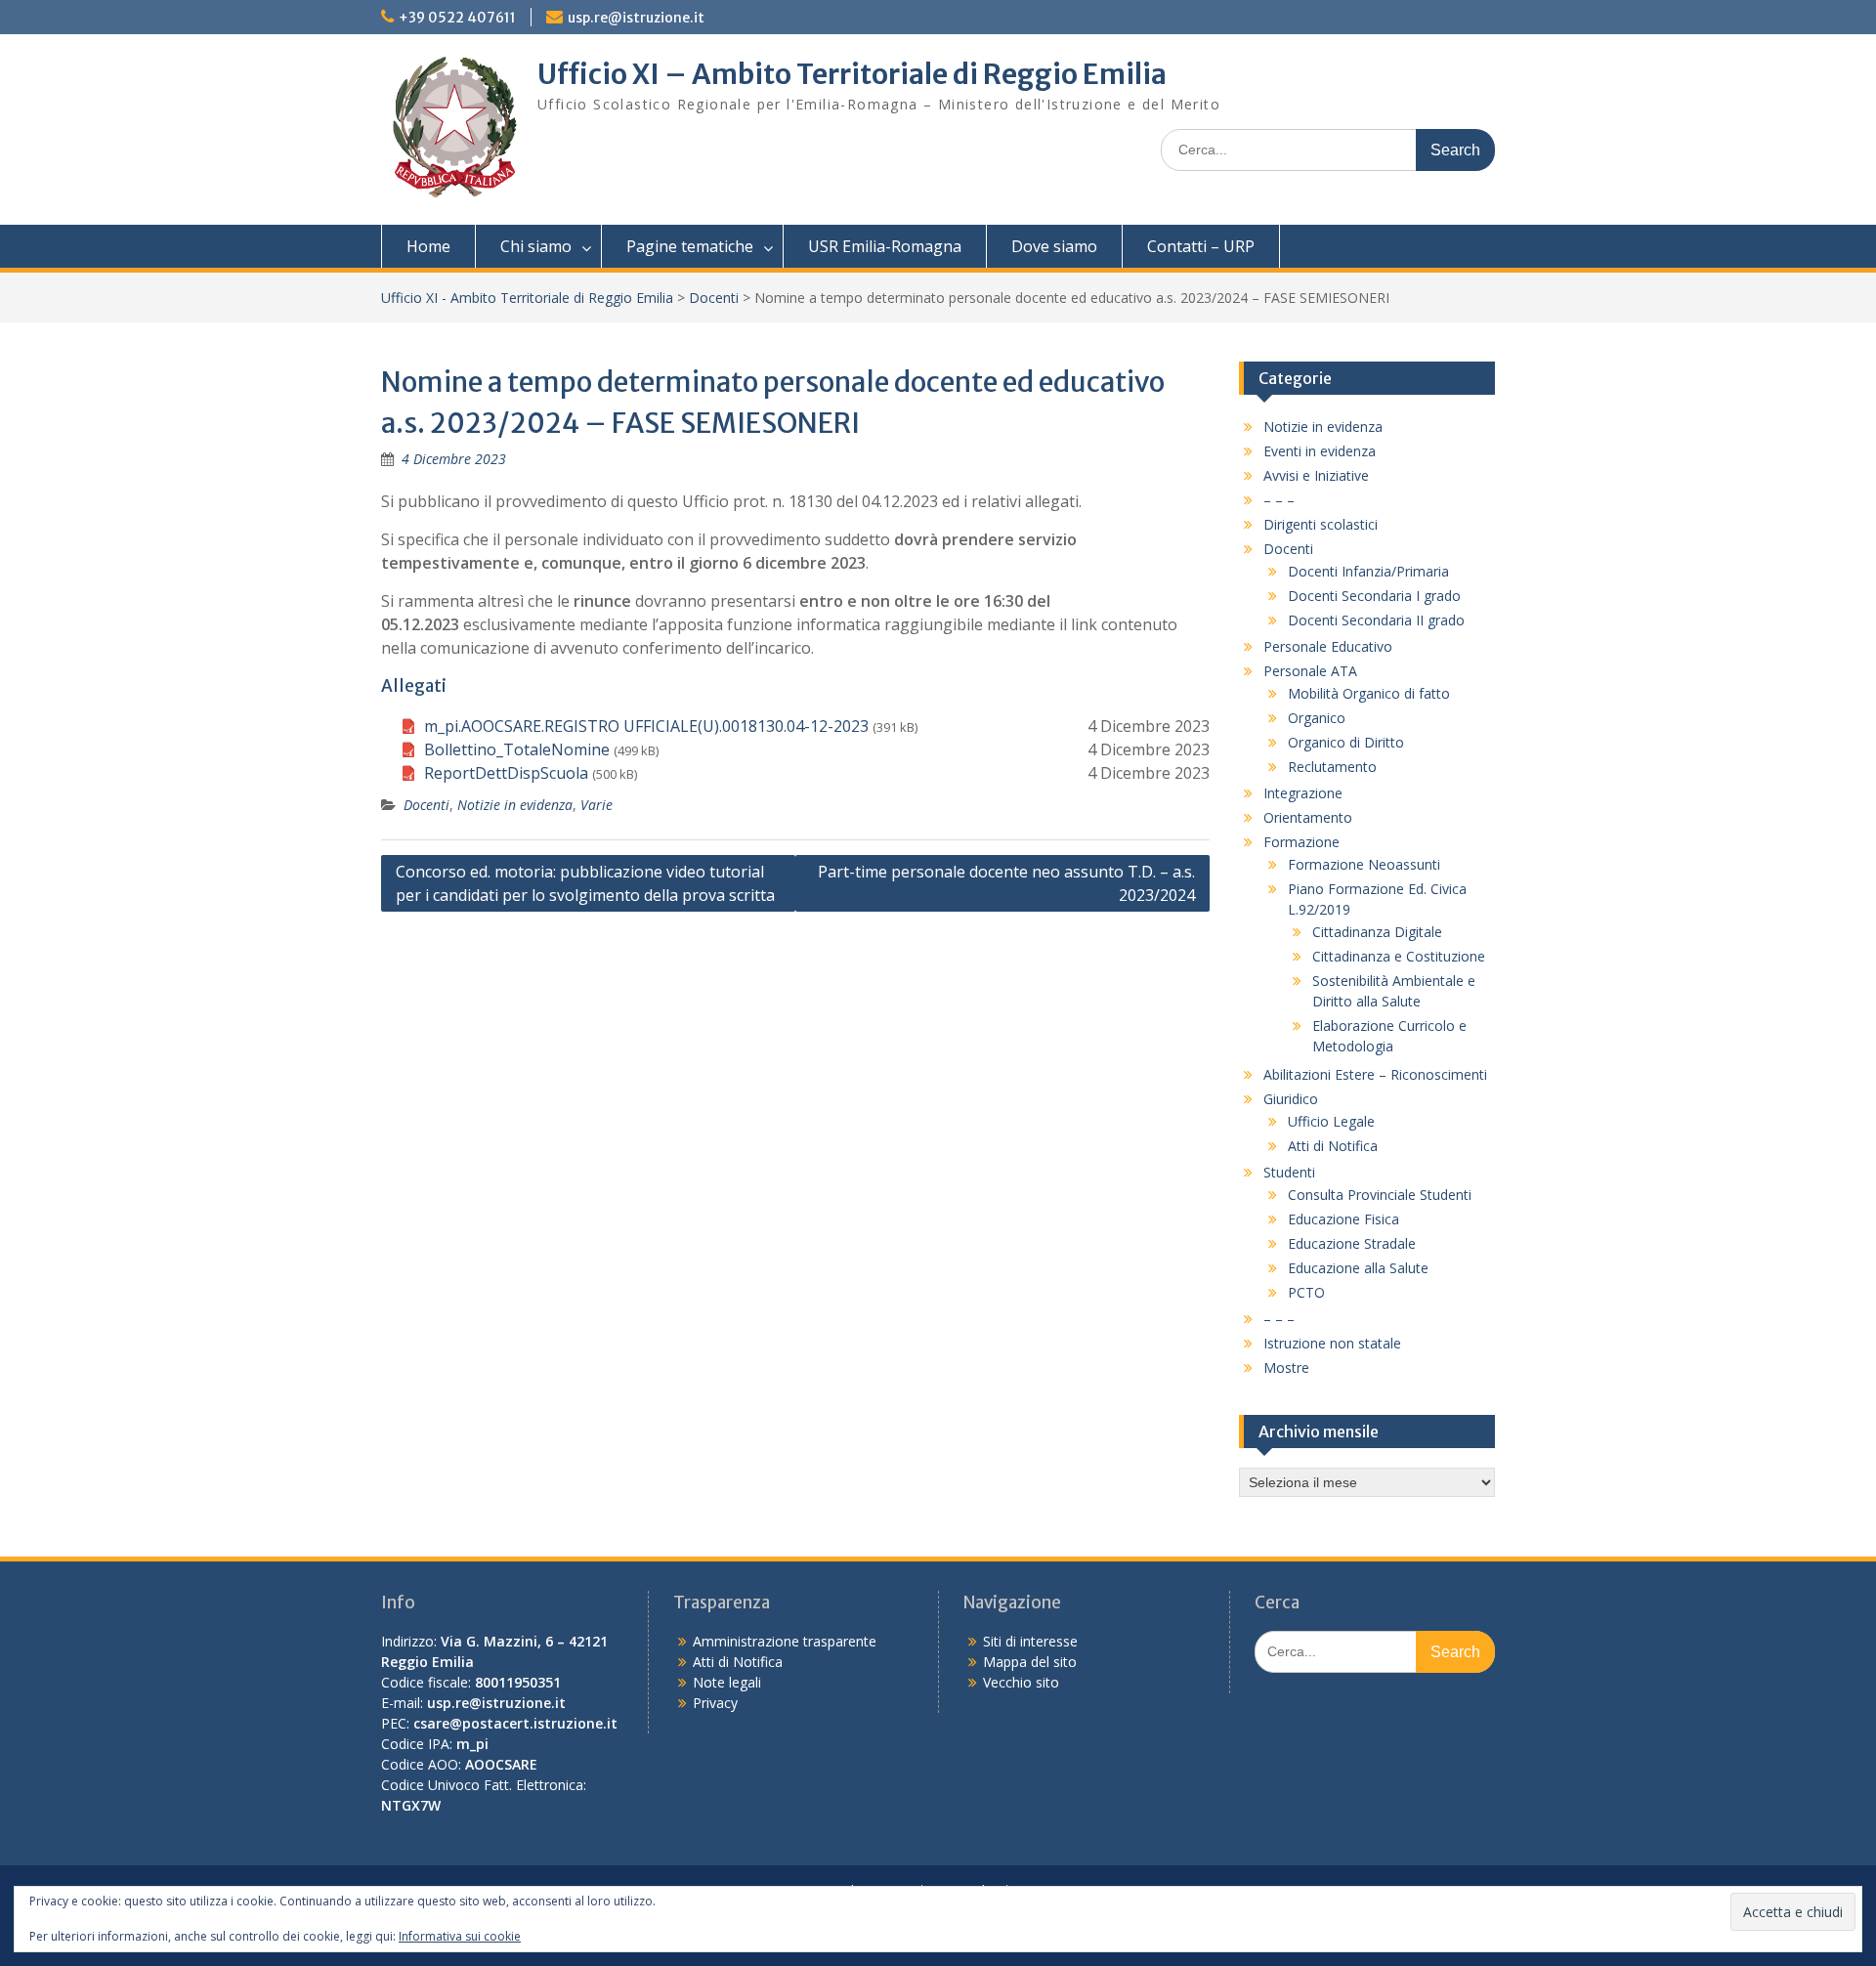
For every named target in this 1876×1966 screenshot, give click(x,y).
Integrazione (1303, 793)
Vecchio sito (1021, 1682)
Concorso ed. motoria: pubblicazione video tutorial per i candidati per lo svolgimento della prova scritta (585, 883)
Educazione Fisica (1343, 1219)
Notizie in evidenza (515, 805)
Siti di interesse (1030, 1641)
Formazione (1301, 842)
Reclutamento (1332, 767)
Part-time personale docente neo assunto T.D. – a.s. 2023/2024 (1006, 883)
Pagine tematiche (690, 246)
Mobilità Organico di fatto (1369, 693)
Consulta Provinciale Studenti (1380, 1195)
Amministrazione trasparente (785, 1641)
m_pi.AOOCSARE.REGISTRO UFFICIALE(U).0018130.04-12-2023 (646, 726)
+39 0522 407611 (457, 18)
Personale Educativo (1328, 646)
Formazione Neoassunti (1364, 864)
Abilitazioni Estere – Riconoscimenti (1375, 1074)
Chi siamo (536, 246)
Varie (597, 805)
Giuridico (1291, 1099)
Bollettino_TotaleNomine (517, 749)
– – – (1279, 500)
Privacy (715, 1703)
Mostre (1286, 1368)
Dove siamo (1054, 246)
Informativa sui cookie (460, 1936)
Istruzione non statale (1332, 1343)
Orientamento (1308, 817)
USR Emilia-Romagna (885, 246)
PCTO (1306, 1292)
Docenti (714, 298)
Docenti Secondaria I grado (1374, 596)
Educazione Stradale (1352, 1243)
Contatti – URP (1201, 246)
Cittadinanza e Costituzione (1399, 956)
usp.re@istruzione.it (636, 18)
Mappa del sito (1030, 1662)
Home (428, 246)
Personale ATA (1310, 671)
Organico (1317, 718)
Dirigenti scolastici (1321, 524)
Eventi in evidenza (1320, 451)
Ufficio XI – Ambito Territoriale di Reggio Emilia (852, 74)
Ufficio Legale (1331, 1121)
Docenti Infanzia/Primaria (1368, 571)
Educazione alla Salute (1358, 1268)
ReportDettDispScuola (506, 773)
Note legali (727, 1682)
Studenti (1289, 1172)
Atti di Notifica (1333, 1146)
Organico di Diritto (1346, 742)
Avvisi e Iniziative (1316, 475)
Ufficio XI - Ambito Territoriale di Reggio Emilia (527, 298)
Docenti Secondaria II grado (1376, 620)
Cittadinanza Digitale (1377, 932)
